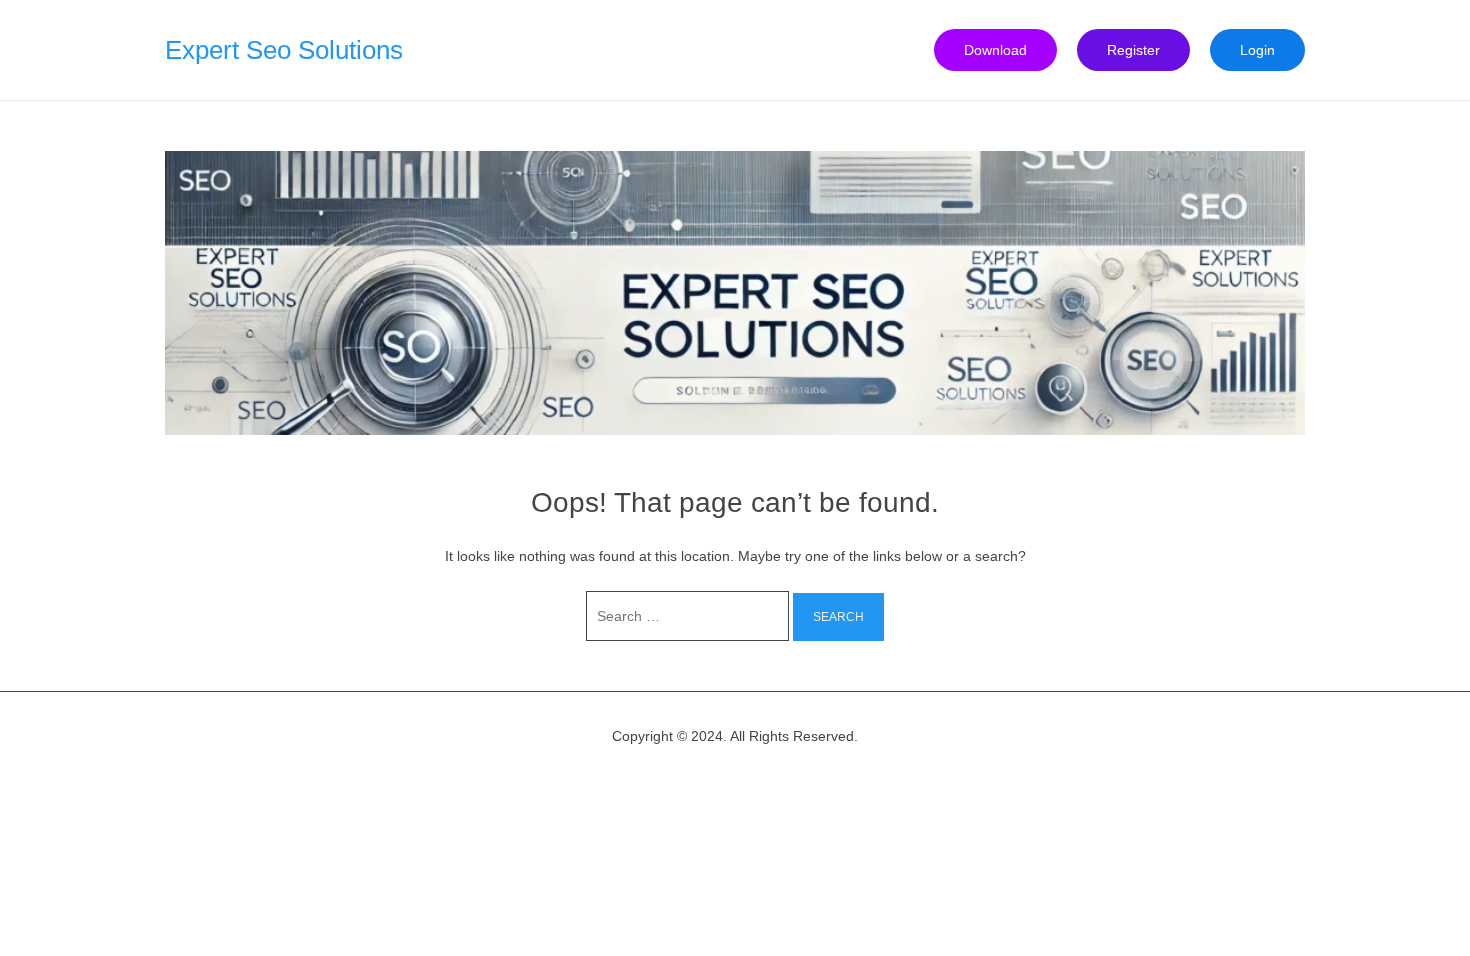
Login (1257, 50)
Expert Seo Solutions (284, 50)
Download (995, 50)
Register (1133, 50)
